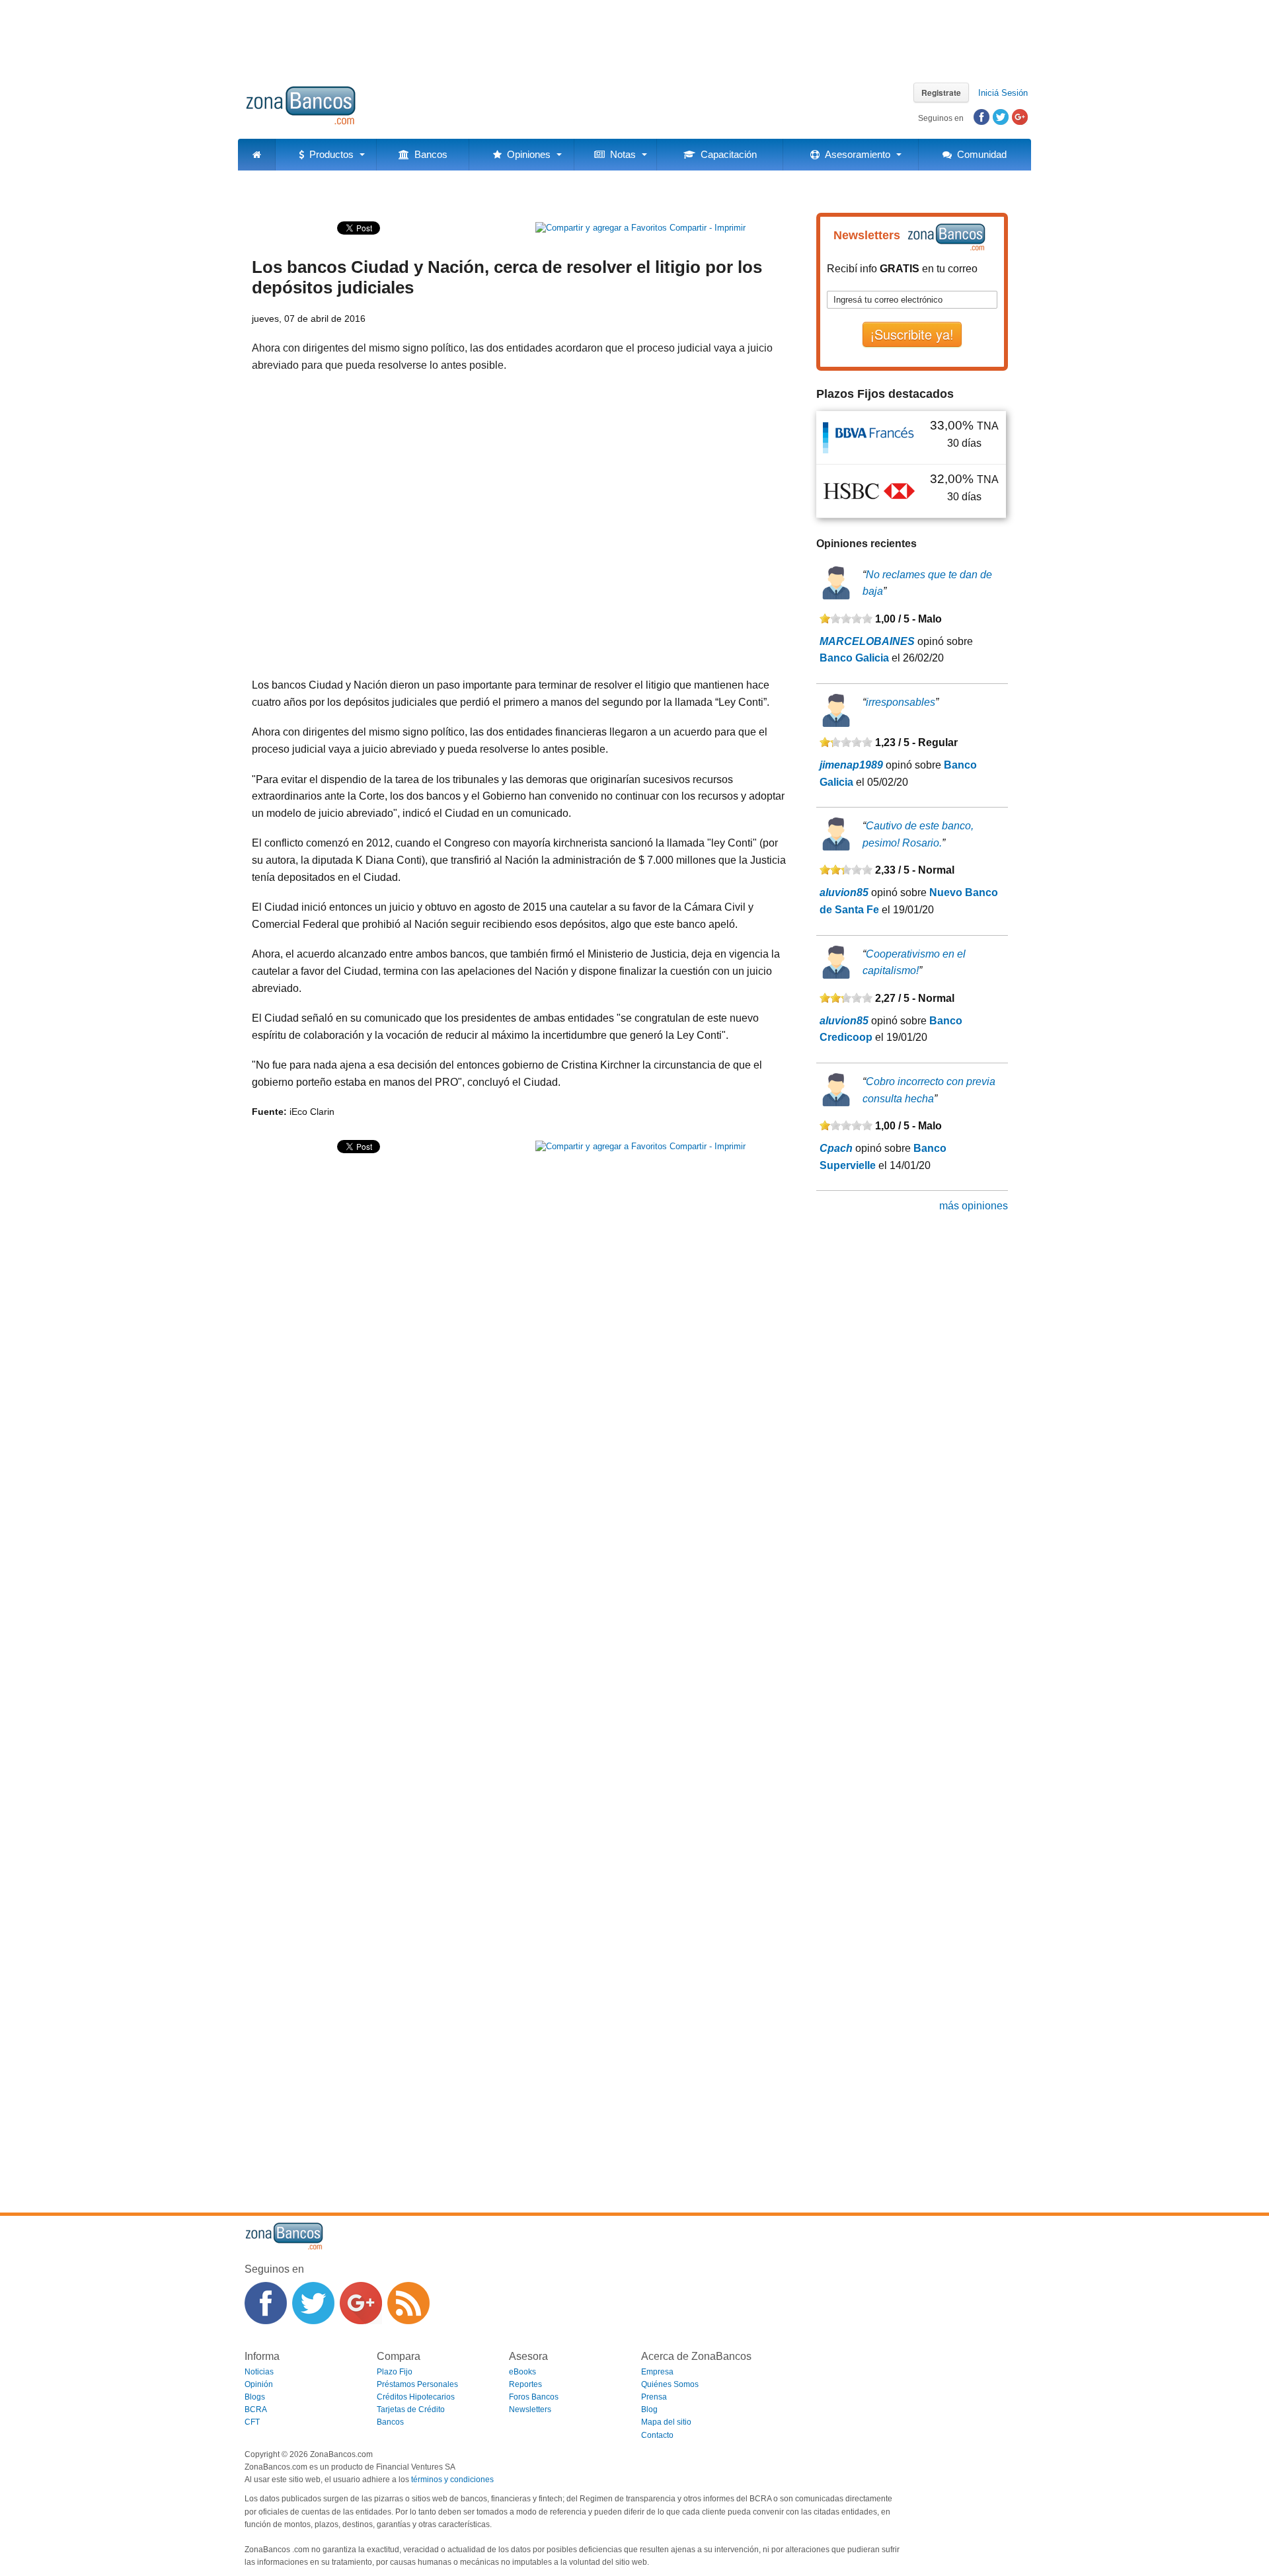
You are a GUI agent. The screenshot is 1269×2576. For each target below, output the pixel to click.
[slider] (846, 619)
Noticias (259, 2372)
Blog (649, 2409)
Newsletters (530, 2409)
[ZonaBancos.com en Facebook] (266, 2303)
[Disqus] (519, 1667)
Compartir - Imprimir (706, 228)
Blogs (255, 2397)
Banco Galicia (854, 658)
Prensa (654, 2397)
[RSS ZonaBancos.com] (408, 2303)
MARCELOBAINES (867, 641)
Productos (329, 154)
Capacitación (726, 154)
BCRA (256, 2409)
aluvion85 (844, 892)
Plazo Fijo (395, 2372)
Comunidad (979, 154)
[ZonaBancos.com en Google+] (361, 2303)
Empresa (657, 2372)
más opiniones (974, 1206)
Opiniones (526, 154)
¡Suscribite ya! (912, 334)
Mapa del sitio (666, 2422)
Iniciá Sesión (1003, 93)
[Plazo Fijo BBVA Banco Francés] (869, 437)
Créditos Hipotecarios (416, 2397)
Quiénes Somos (670, 2384)
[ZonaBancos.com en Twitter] (313, 2303)
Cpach (836, 1148)
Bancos (428, 154)
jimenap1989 (851, 765)
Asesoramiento (855, 154)
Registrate (941, 93)
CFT (252, 2422)
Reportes (525, 2384)
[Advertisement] (634, 36)
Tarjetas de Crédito (411, 2409)
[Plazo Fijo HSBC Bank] (869, 491)
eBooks (522, 2372)
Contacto (657, 2435)
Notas (620, 154)
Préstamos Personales (417, 2384)
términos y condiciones (452, 2480)
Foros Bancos (534, 2397)
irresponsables (901, 702)
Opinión (259, 2384)
